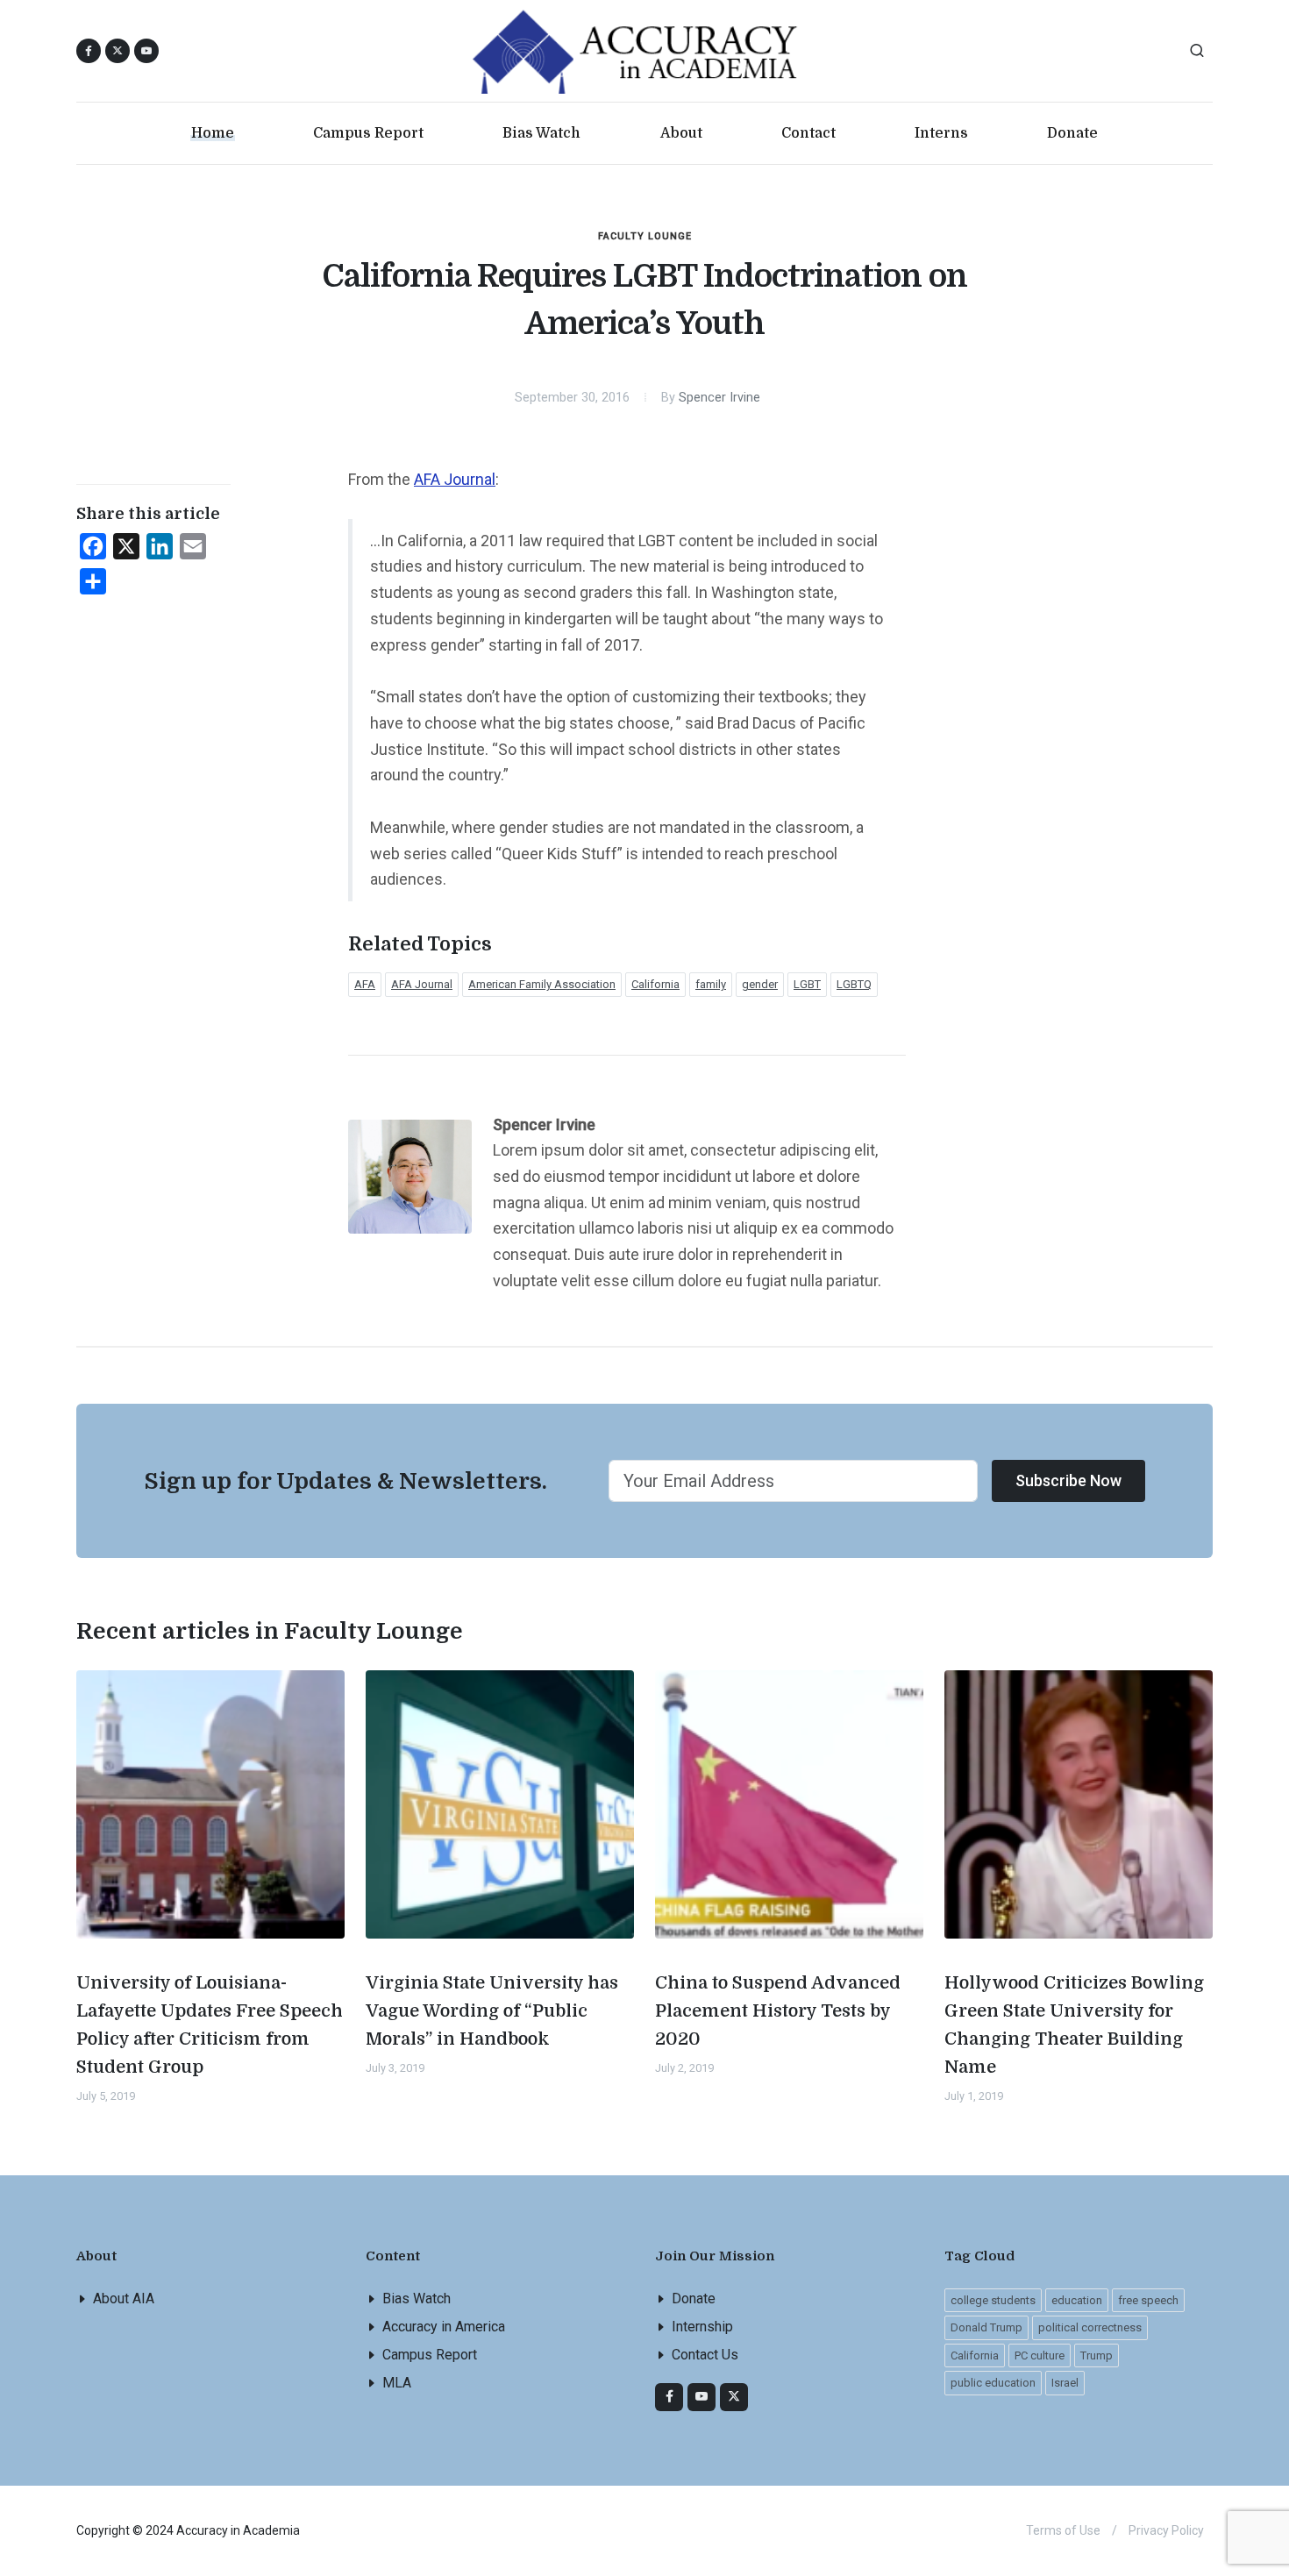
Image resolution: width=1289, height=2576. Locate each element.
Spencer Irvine (719, 398)
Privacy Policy (1166, 2530)
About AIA (124, 2298)
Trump (1097, 2355)
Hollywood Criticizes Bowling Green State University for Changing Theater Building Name (1074, 2025)
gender (760, 984)
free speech (1148, 2300)
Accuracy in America (444, 2327)
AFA (365, 984)
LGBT (807, 984)
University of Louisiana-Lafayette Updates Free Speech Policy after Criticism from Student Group (210, 2025)
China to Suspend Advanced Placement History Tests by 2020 (778, 2011)
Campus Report (430, 2355)
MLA (397, 2383)
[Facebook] (669, 2397)
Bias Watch (417, 2298)
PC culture (1040, 2355)
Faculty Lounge (645, 236)
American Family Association (542, 984)
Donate (694, 2298)
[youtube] (146, 51)
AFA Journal (455, 479)
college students (993, 2300)
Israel (1065, 2383)
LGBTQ (854, 984)
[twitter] (734, 2397)
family (711, 984)
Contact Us (705, 2355)
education (1077, 2300)
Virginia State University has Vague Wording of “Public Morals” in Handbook (492, 2011)
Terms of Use (1063, 2530)
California (655, 984)
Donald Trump (986, 2327)
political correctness (1090, 2327)
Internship (702, 2327)
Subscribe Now (1068, 1480)
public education (993, 2383)
